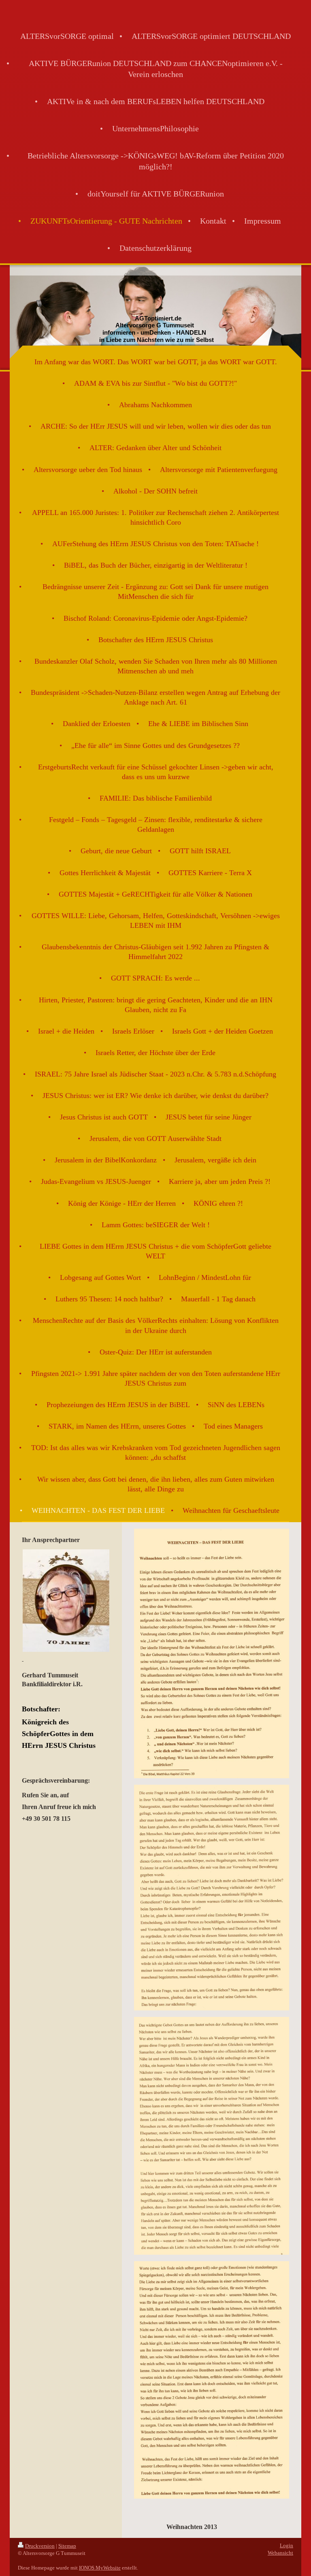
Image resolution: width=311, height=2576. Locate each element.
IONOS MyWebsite (100, 2568)
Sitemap (67, 2546)
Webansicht (280, 2553)
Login (287, 2545)
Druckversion (40, 2546)
